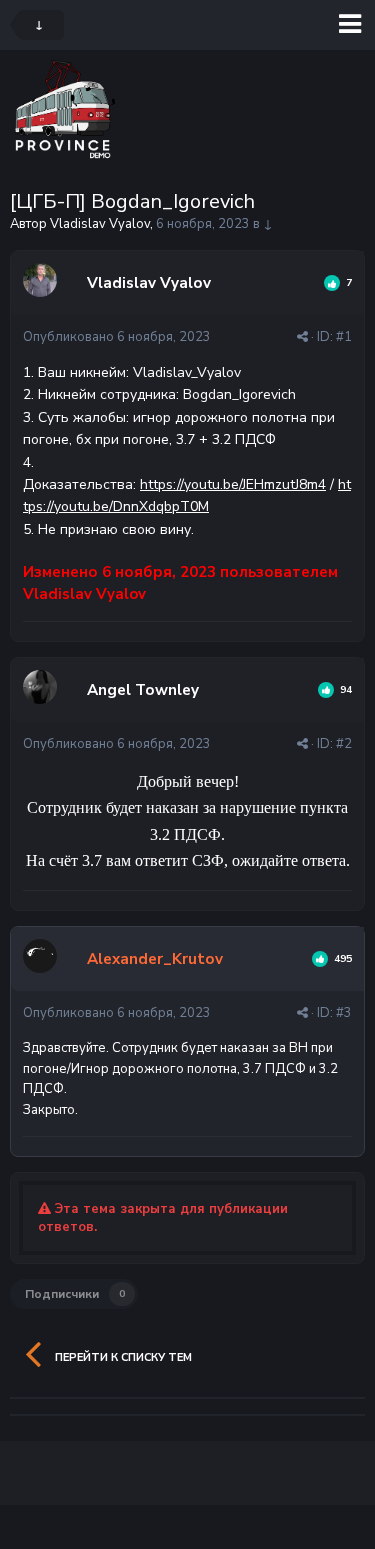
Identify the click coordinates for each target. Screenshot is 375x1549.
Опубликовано (117, 337)
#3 (344, 1013)
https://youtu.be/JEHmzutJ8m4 (233, 484)
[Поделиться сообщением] (302, 337)
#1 (344, 337)
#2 (344, 744)
